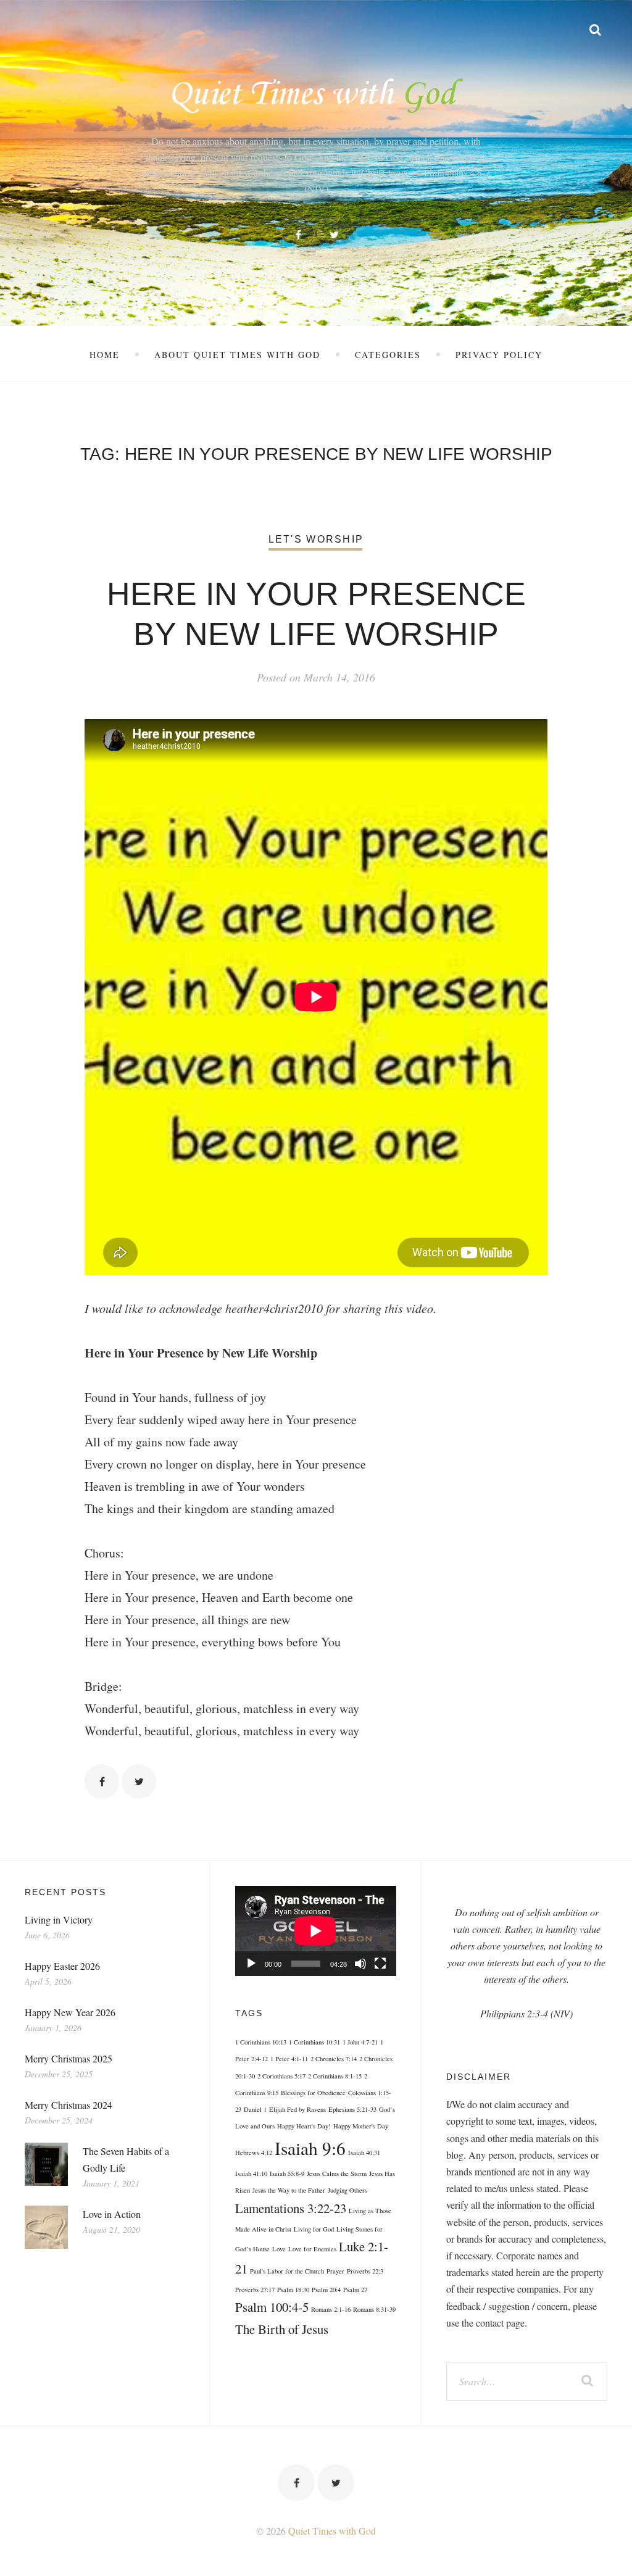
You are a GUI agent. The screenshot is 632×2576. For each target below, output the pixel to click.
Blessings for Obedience (313, 2093)
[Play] (251, 1964)
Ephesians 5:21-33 (352, 2109)
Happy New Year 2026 (70, 2012)
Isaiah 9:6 (310, 2148)
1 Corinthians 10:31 (314, 2042)
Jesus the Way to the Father (289, 2190)
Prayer (335, 2271)
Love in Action (112, 2214)
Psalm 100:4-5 (272, 2307)
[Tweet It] (139, 1782)
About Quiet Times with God (237, 355)
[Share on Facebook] (102, 1782)
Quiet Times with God (332, 2531)
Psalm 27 (355, 2290)
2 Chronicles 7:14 (334, 2059)
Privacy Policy (499, 355)
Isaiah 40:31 (364, 2153)
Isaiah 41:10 (251, 2174)
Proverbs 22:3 (365, 2271)
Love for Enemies (312, 2249)
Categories (388, 355)
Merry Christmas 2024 (69, 2105)
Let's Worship (316, 539)
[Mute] (360, 1964)
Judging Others (347, 2190)
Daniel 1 (255, 2109)
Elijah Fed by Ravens (297, 2109)
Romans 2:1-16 (331, 2309)
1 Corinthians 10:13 (261, 2042)
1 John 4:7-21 (360, 2042)
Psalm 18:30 (293, 2290)
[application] (315, 1931)
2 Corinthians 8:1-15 (335, 2076)
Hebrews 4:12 (254, 2153)
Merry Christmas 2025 (69, 2058)
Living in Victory (59, 1919)
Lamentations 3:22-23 (291, 2208)
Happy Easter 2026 (62, 1966)
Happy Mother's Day (361, 2126)
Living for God (314, 2229)
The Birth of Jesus (282, 2329)
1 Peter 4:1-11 (289, 2059)
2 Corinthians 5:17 (281, 2076)
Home (105, 355)
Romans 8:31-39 (374, 2309)
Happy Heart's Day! (304, 2126)
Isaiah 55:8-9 (287, 2174)
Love (279, 2249)
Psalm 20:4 (326, 2290)
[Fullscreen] (380, 1964)
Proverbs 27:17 (255, 2290)
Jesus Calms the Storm (337, 2174)
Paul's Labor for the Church (287, 2271)
